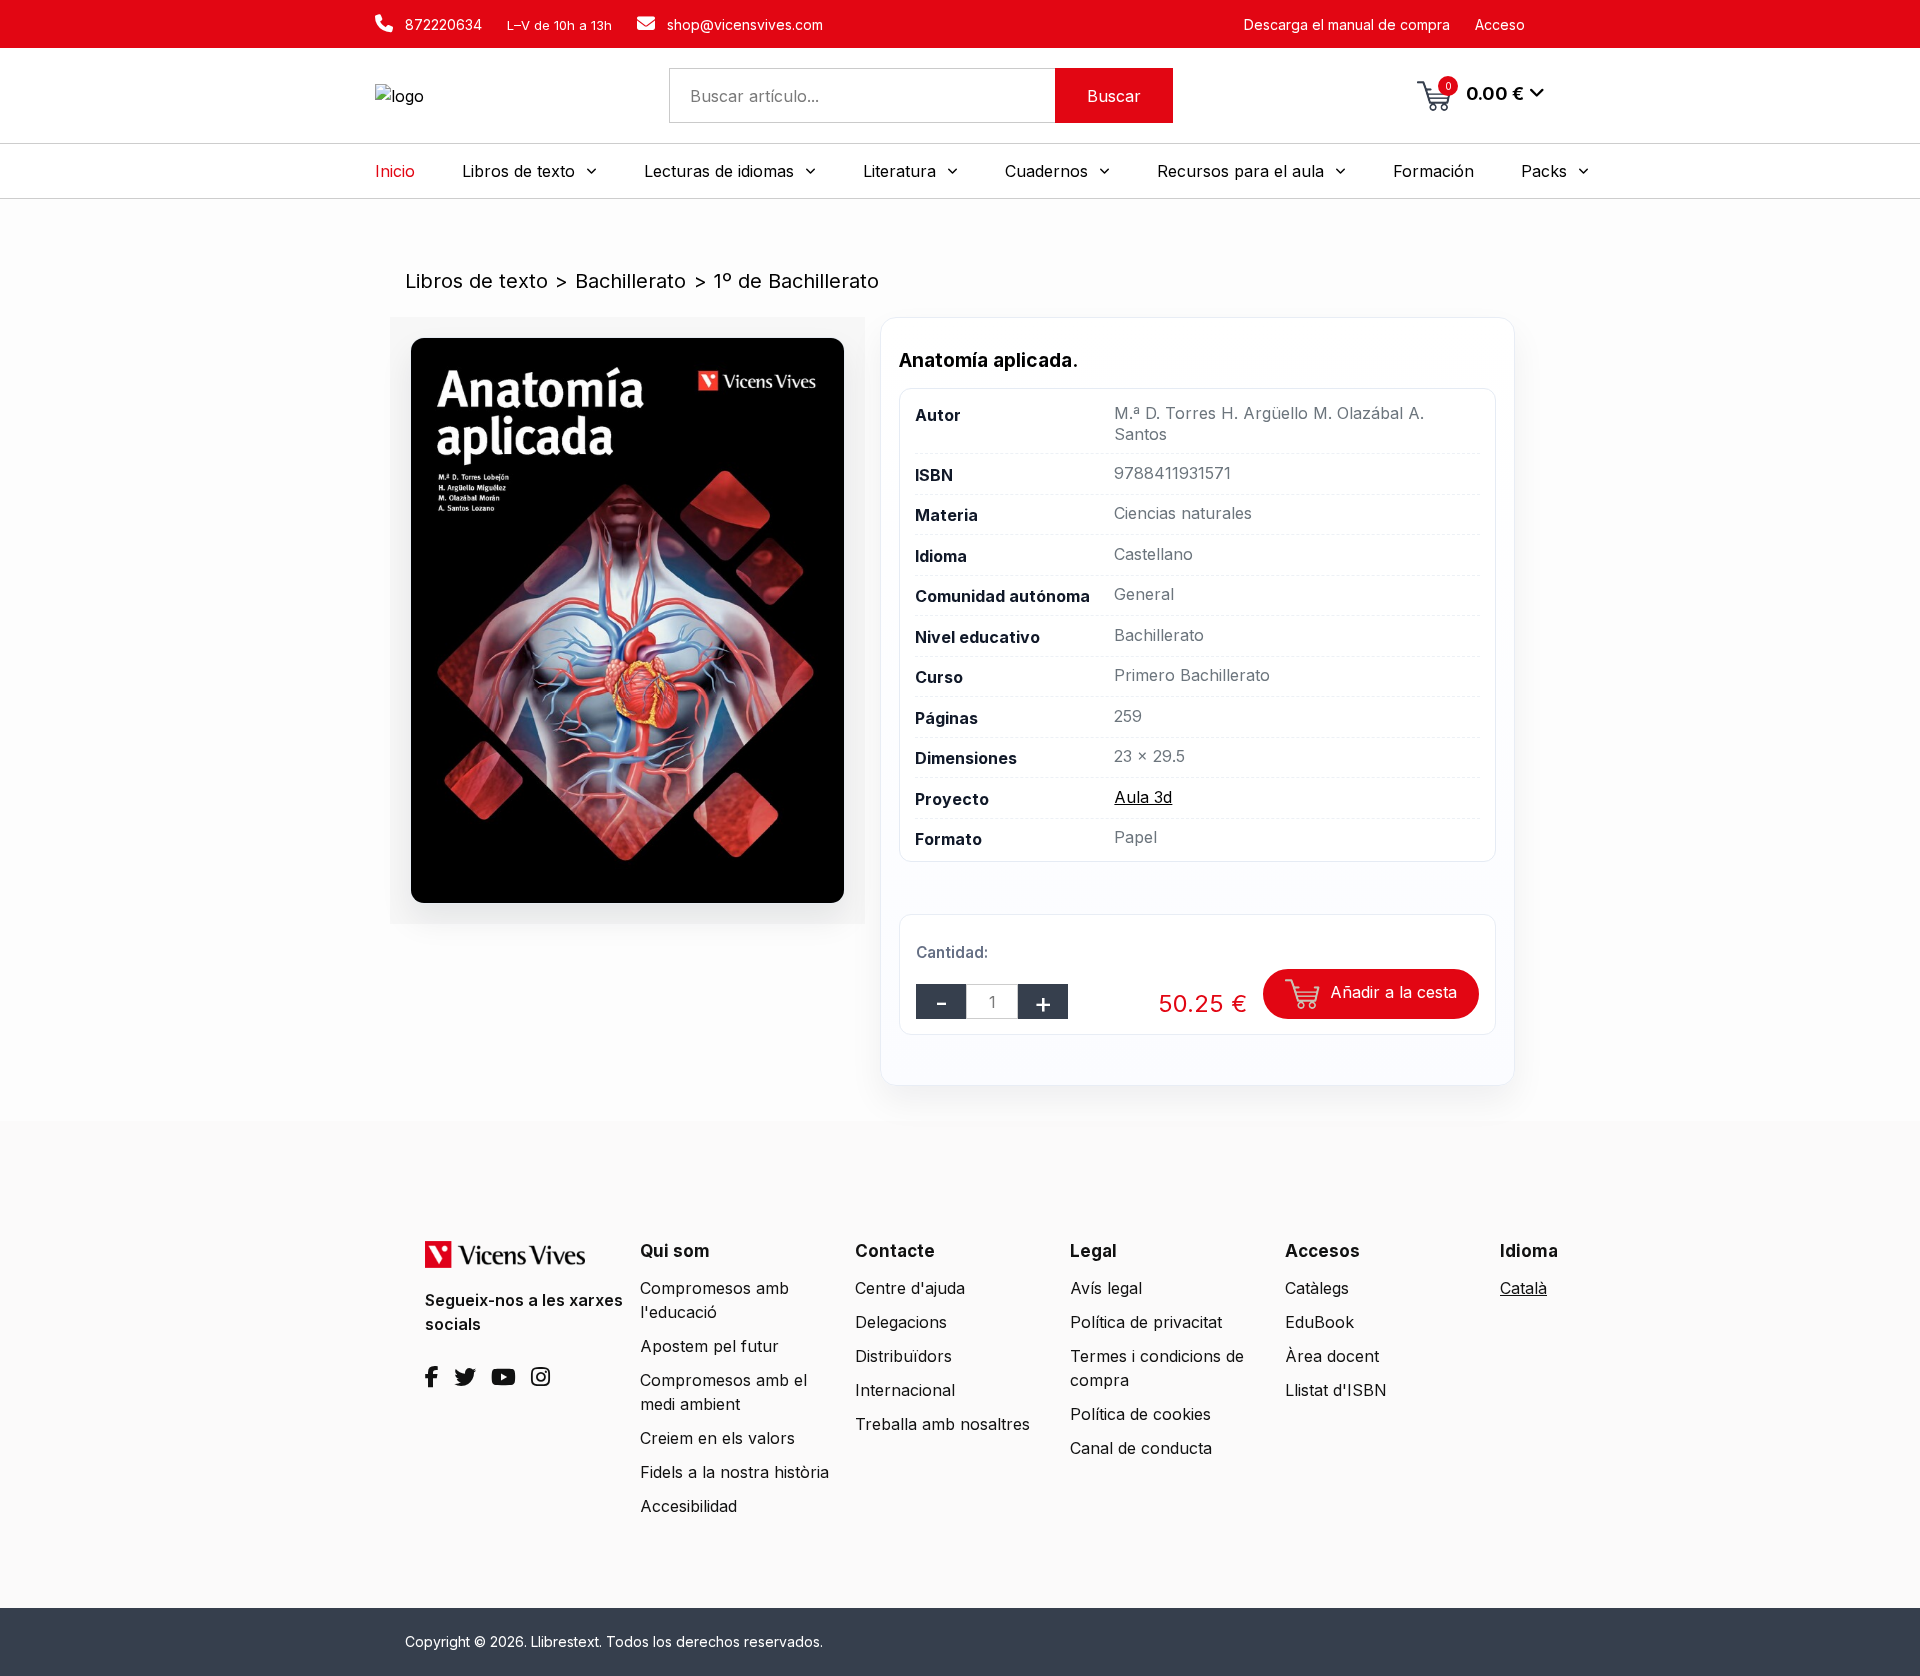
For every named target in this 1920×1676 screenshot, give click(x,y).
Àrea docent (1332, 1356)
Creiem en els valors (717, 1438)
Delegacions (901, 1322)
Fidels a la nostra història (734, 1472)
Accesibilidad (688, 1506)
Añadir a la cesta (1391, 993)
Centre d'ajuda (910, 1288)
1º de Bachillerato (796, 281)
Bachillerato (630, 281)
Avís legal (1106, 1288)
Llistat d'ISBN (1336, 1390)
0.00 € (1485, 92)
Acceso (1500, 24)
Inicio (395, 171)
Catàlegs (1317, 1288)
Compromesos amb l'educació (714, 1300)
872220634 (441, 24)
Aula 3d (1143, 797)
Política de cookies (1140, 1414)
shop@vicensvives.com (743, 24)
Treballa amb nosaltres (942, 1424)
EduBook (1319, 1322)
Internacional (905, 1390)
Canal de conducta (1141, 1448)
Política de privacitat (1146, 1322)
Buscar (1114, 96)
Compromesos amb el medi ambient (723, 1392)
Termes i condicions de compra (1157, 1368)
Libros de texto (476, 281)
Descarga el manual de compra (1347, 24)
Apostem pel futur (709, 1346)
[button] (529, 171)
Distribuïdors (903, 1356)
